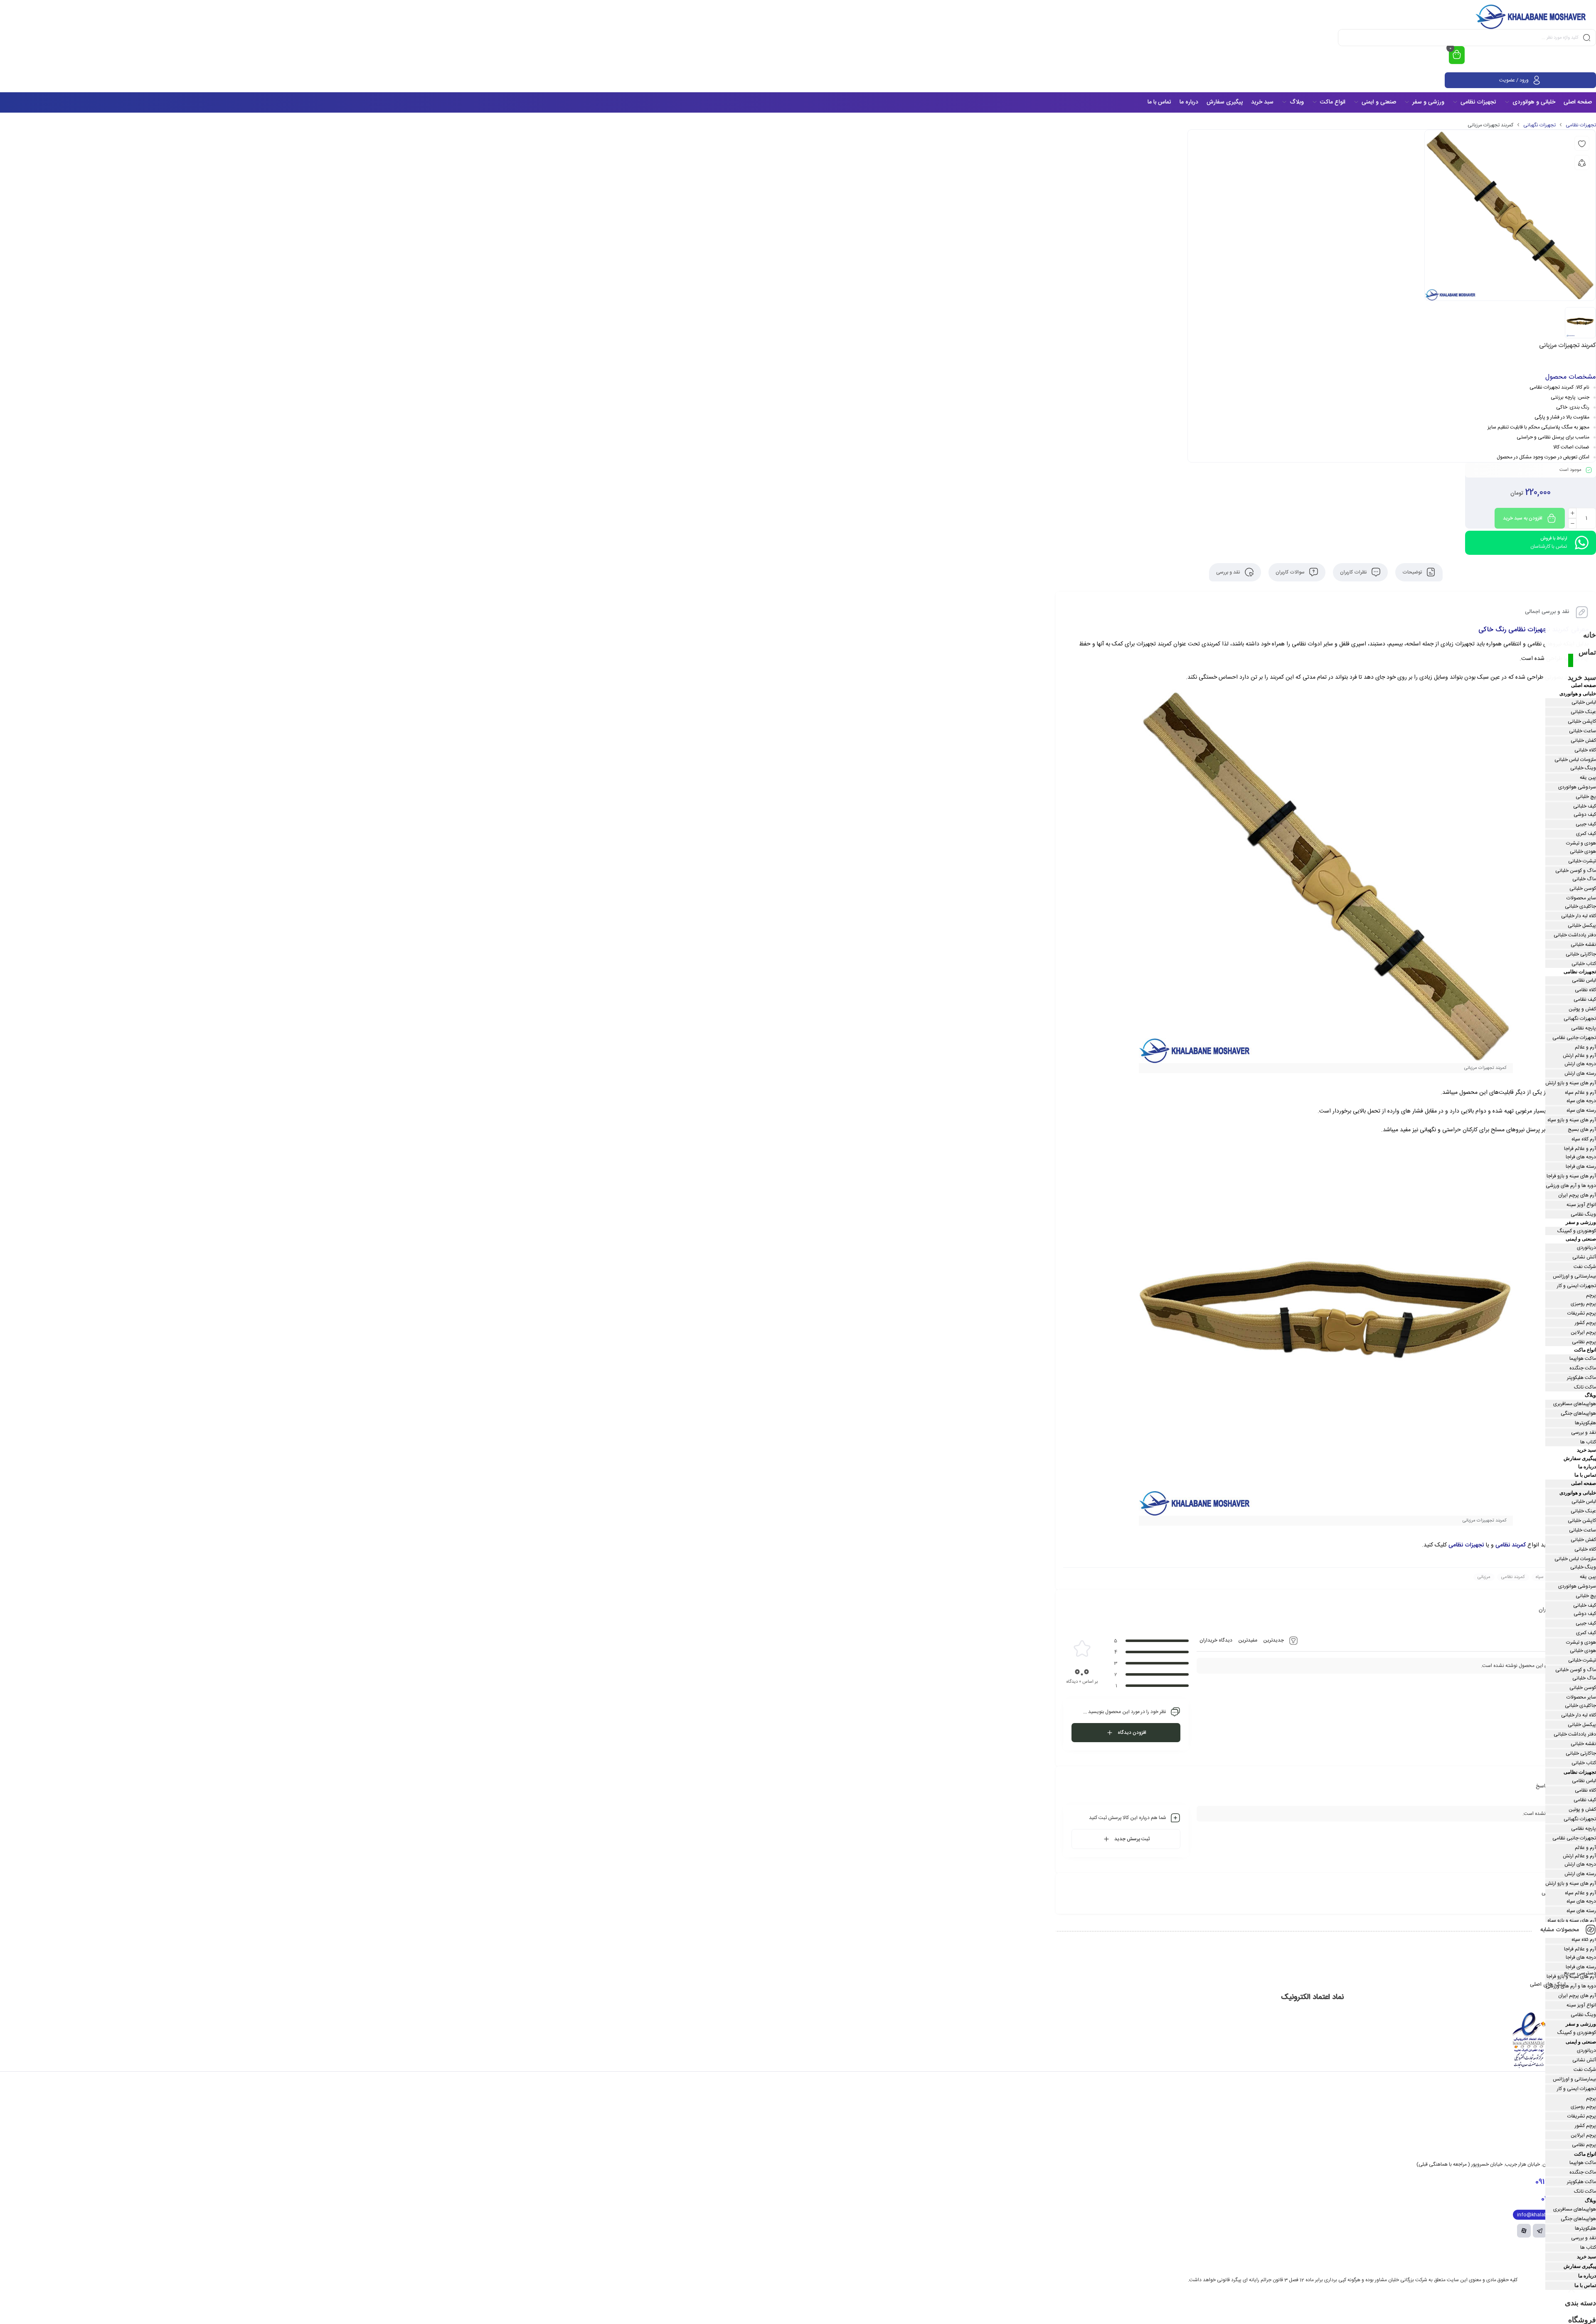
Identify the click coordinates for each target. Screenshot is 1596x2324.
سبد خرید (1582, 677)
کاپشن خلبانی (1582, 721)
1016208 (1560, 2199)
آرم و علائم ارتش (1579, 1056)
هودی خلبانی (1583, 852)
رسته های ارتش (1580, 1073)
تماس (1587, 652)
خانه (1590, 635)
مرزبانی (1484, 1577)
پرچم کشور (1585, 1323)
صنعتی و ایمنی (1581, 1239)
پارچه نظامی (1584, 1028)
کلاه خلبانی (1585, 750)
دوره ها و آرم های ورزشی (1571, 1186)
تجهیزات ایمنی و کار (1576, 1286)
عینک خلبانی (1583, 712)
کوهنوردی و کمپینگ (1577, 1231)
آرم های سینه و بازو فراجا (1571, 1176)
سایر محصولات (1581, 898)
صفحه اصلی (1584, 685)
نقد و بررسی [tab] (1229, 572)
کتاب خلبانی (1584, 964)
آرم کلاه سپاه (1584, 1139)
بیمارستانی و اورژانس (1574, 1276)
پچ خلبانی (1586, 797)
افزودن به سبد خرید (1523, 518)
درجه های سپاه (1581, 1101)
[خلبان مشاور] (1532, 17)
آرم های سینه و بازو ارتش (1571, 1083)
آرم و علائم (1585, 1047)
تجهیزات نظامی (1581, 125)
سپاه (1540, 1577)
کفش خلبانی (1583, 741)
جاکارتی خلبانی (1581, 954)
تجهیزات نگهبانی (1539, 125)
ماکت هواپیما (1583, 1359)
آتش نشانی (1584, 1257)
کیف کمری (1586, 834)
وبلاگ (1590, 1395)
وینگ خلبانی (1583, 768)
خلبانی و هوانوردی (1578, 694)
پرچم (1591, 1295)
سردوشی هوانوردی (1577, 787)
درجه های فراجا (1581, 1157)
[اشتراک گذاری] (1582, 162)
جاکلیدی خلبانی (1580, 906)
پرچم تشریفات (1582, 1313)
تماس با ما (1585, 1475)
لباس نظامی (1584, 980)
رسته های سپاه (1581, 1110)
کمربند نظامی (1511, 1545)
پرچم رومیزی (1583, 1304)
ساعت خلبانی (1582, 731)
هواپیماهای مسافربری (1575, 1404)
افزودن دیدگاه (1132, 1733)
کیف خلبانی (1585, 806)
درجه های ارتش (1580, 1064)
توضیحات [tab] (1413, 572)
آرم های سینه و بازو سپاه (1572, 1120)
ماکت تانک (1585, 1387)
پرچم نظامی (1584, 1342)
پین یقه (1588, 778)
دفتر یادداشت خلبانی (1575, 935)
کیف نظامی (1585, 1000)
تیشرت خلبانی (1582, 861)
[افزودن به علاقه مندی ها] (1582, 143)
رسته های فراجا (1581, 1167)
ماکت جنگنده (1583, 1368)
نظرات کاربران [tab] (1354, 572)
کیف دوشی (1585, 815)
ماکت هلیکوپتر (1581, 1378)
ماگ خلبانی (1584, 879)
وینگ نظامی (1583, 1214)
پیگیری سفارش (1580, 1458)
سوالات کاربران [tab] (1291, 572)
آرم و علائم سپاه (1580, 1093)
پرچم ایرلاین (1583, 1332)
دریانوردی (1586, 1248)
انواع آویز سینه (1581, 1205)
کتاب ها (1588, 1442)
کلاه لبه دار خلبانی (1579, 916)
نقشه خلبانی (1583, 945)
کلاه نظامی (1585, 990)
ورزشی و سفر (1581, 1222)
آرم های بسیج (1582, 1130)
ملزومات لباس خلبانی (1575, 760)
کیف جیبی (1586, 824)
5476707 (1558, 2182)
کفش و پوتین (1582, 1009)
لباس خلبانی (1584, 702)
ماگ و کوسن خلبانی (1576, 871)
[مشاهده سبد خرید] (1457, 55)
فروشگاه (1582, 2320)
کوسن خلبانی (1583, 889)
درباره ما (1587, 1467)
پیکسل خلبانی (1582, 926)
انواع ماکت (1585, 1350)
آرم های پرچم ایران (1577, 1195)
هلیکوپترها (1585, 1423)
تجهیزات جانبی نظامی (1574, 1038)
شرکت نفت (1585, 1267)
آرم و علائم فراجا (1580, 1149)
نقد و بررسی (1584, 1433)
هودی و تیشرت (1581, 843)
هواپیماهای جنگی (1578, 1413)
